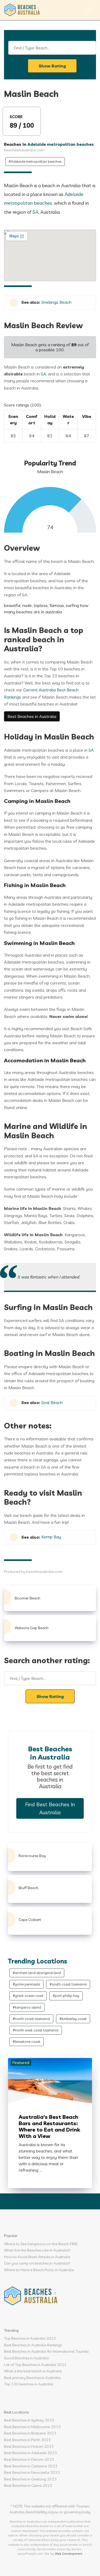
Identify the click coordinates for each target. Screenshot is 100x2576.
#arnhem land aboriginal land (37, 1973)
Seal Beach (52, 1402)
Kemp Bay (51, 1537)
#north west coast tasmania (36, 2030)
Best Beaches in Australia (32, 716)
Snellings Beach (56, 302)
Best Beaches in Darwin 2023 (29, 2459)
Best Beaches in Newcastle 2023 (32, 2472)
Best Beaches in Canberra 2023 (31, 2466)
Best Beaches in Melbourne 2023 (32, 2427)
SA (35, 212)
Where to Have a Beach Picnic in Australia (39, 2270)
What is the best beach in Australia (33, 2371)
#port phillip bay (66, 1996)
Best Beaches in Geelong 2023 (30, 2479)
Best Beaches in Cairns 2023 (28, 2485)
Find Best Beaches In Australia (50, 1808)
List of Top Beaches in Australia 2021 (35, 2365)
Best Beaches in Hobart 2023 (29, 2446)
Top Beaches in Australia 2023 (30, 2338)
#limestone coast (27, 2042)
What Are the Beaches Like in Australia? (37, 2250)
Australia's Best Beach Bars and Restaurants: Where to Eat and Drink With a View (49, 2126)
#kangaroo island (27, 2007)
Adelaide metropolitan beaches (61, 144)
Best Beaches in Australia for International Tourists (46, 2351)
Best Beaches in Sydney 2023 (29, 2420)
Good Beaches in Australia (26, 2358)
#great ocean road (28, 1996)
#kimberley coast (73, 2019)
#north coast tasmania (31, 2019)
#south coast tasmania (68, 1984)
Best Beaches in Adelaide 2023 (30, 2453)
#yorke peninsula (26, 1984)
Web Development (69, 2554)
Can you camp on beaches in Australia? (37, 2263)
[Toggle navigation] (89, 10)
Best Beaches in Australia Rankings (33, 2345)
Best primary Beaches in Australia (32, 2378)
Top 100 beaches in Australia (29, 2384)
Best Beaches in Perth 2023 (27, 2440)
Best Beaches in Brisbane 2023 (30, 2433)
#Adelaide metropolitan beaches (35, 161)
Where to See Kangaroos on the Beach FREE (41, 2244)
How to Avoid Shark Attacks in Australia (37, 2257)
